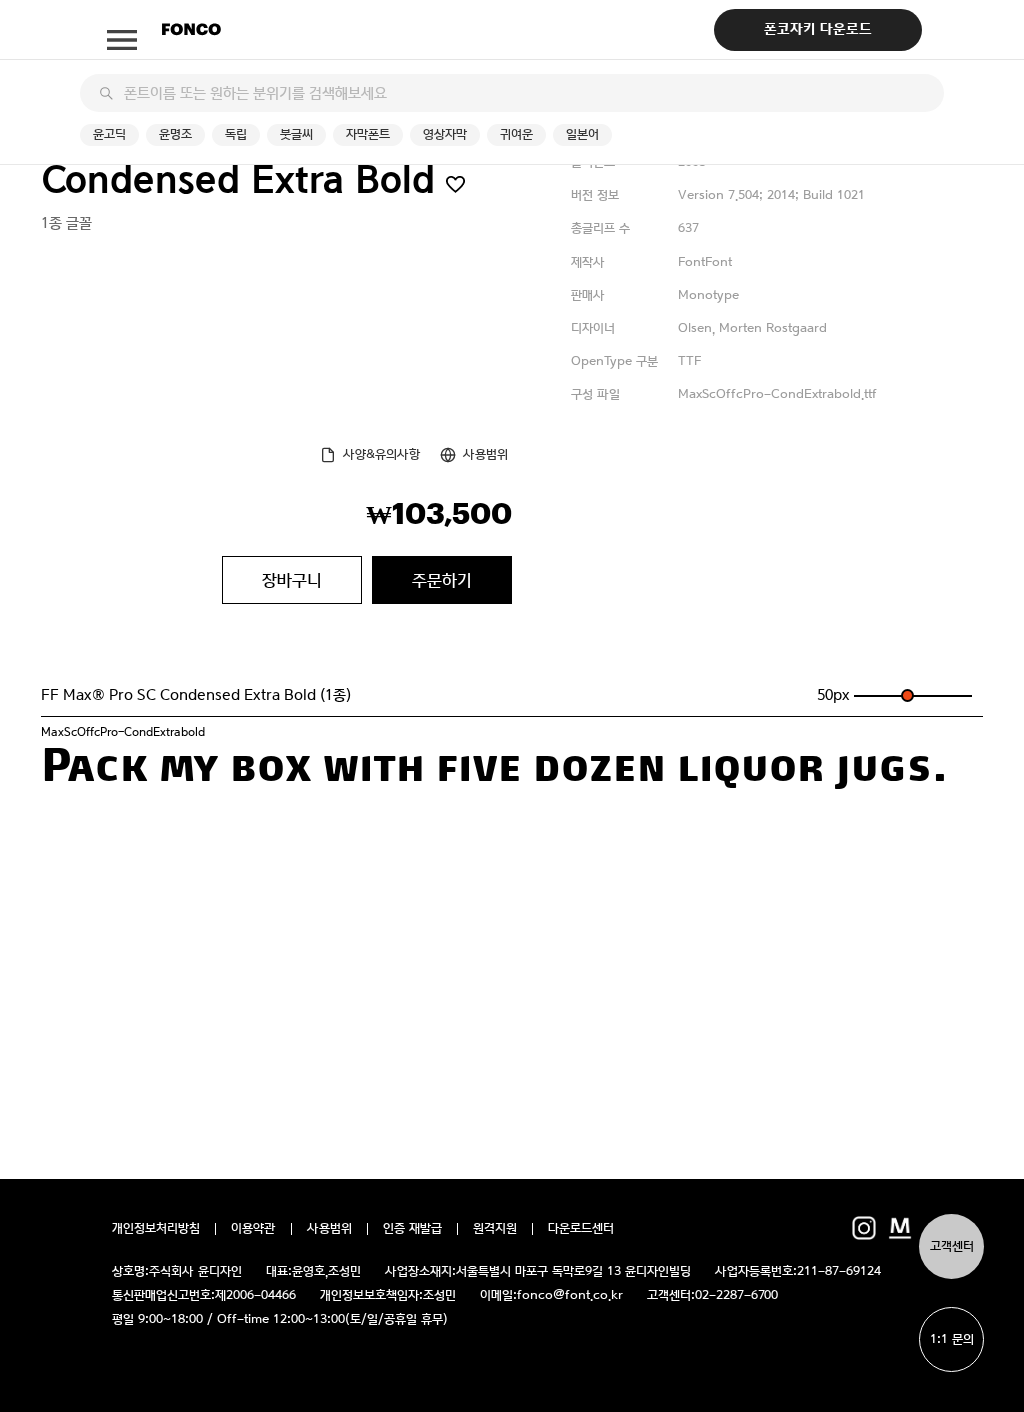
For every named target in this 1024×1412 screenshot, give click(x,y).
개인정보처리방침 (156, 1229)
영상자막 (445, 134)
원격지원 (495, 1229)
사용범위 (485, 454)
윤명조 (175, 134)
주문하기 (442, 580)
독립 (236, 134)
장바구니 (292, 580)
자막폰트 (368, 134)
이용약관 (253, 1229)
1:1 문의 (952, 1339)
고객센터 (952, 1246)
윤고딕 (109, 134)
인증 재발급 (412, 1229)
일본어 (582, 134)
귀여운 (516, 134)
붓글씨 (296, 134)
